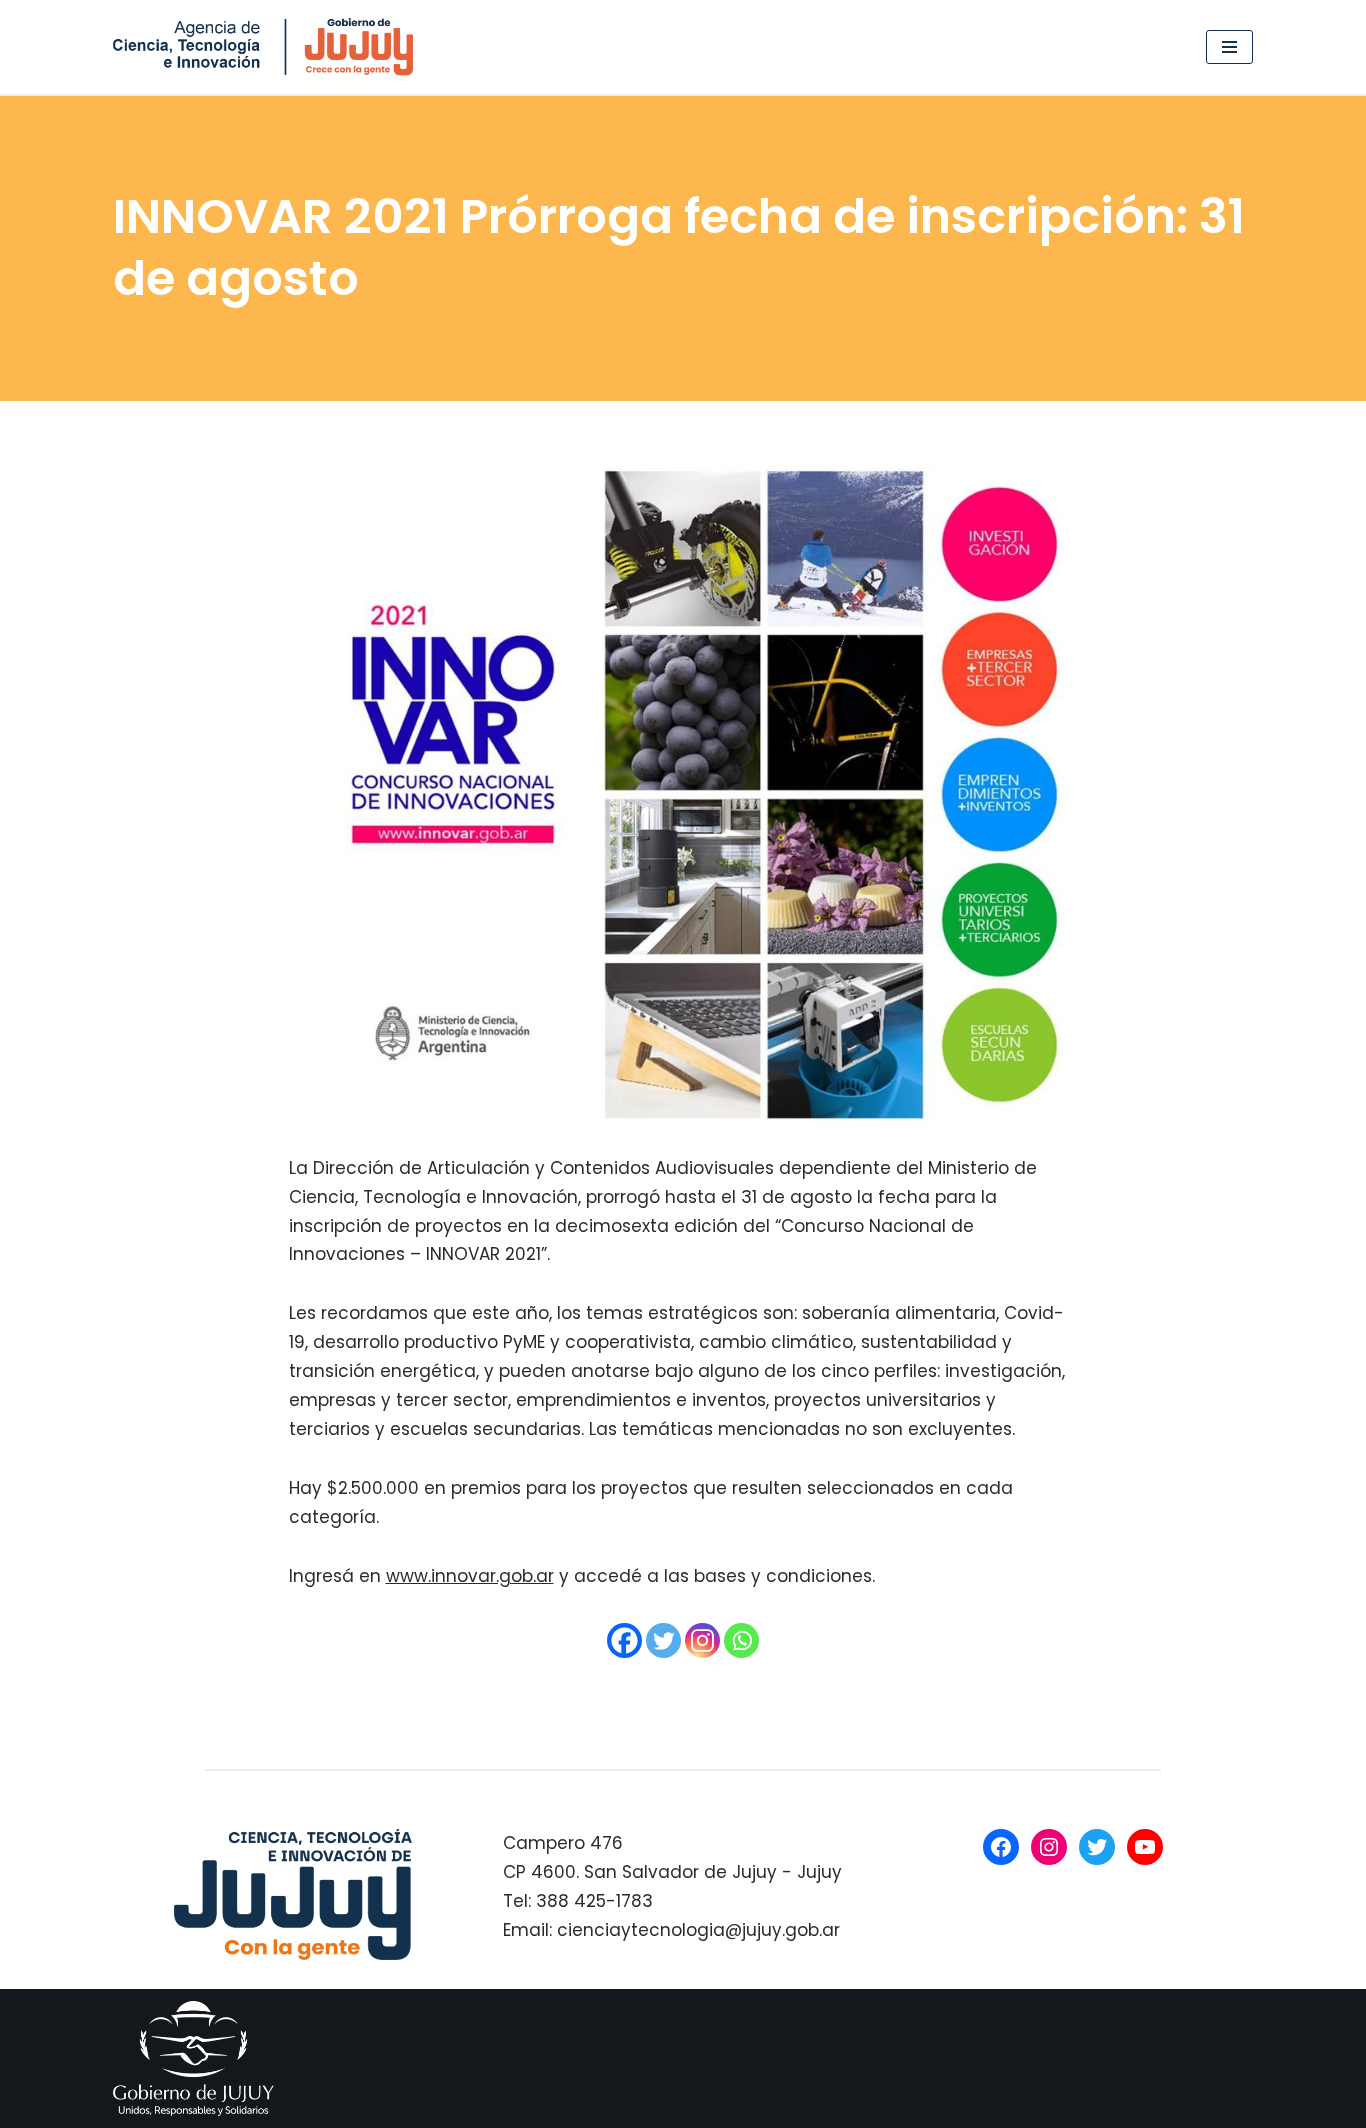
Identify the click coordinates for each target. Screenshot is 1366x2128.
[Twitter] (663, 1640)
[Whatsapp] (741, 1640)
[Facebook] (624, 1640)
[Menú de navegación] (1229, 47)
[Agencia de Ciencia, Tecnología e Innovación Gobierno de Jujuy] (268, 47)
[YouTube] (1145, 1847)
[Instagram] (702, 1640)
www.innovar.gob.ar (470, 1576)
